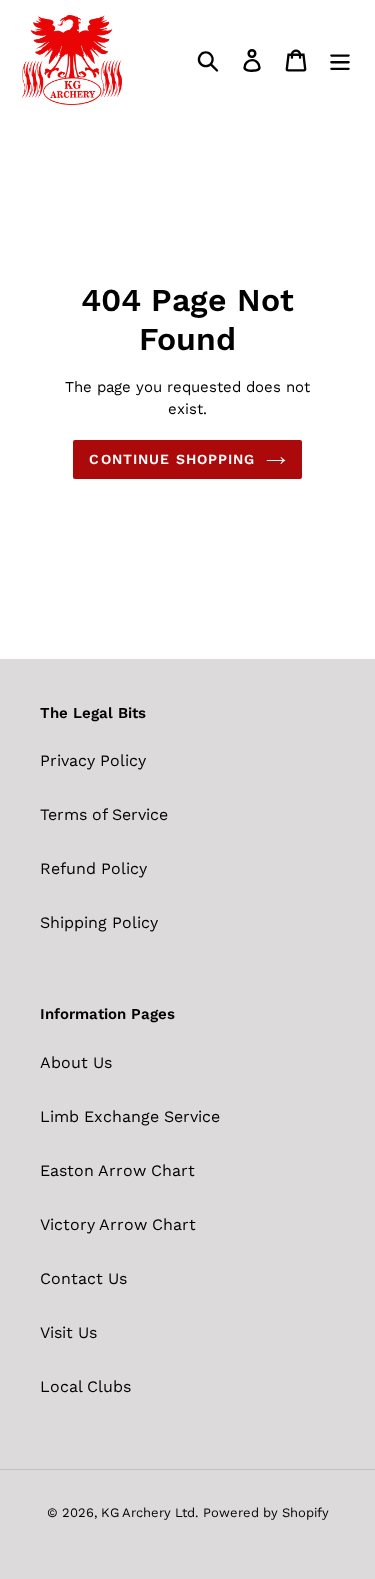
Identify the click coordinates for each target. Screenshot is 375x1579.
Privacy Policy (93, 760)
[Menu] (340, 60)
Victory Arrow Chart (118, 1224)
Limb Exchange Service (130, 1116)
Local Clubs (85, 1386)
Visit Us (68, 1332)
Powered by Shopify (266, 1512)
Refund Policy (93, 868)
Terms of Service (104, 814)
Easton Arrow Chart (117, 1170)
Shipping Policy (99, 922)
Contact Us (83, 1278)
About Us (76, 1062)
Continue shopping (172, 459)
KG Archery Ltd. (149, 1512)
